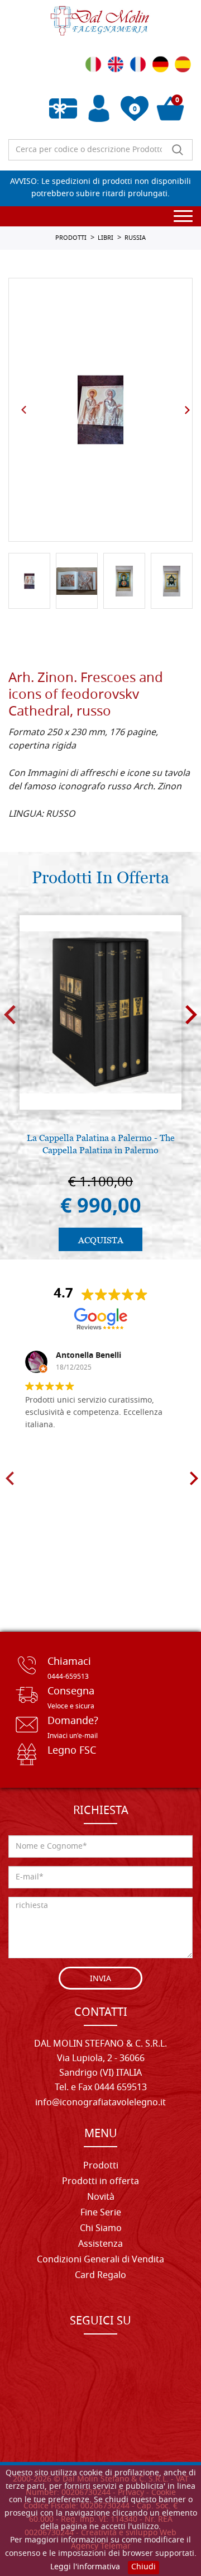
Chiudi (143, 2567)
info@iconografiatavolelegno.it (100, 2103)
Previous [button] (24, 410)
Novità (101, 2198)
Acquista (101, 1240)
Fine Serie (101, 2213)
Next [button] (187, 410)
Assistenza (100, 2244)
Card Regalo (100, 2276)
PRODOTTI (71, 238)
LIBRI (106, 238)
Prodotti (101, 2166)
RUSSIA (135, 238)
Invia (100, 1979)
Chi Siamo (101, 2229)
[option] (100, 410)
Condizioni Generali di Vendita (100, 2260)
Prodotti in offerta (100, 2182)
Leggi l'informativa (85, 2567)
